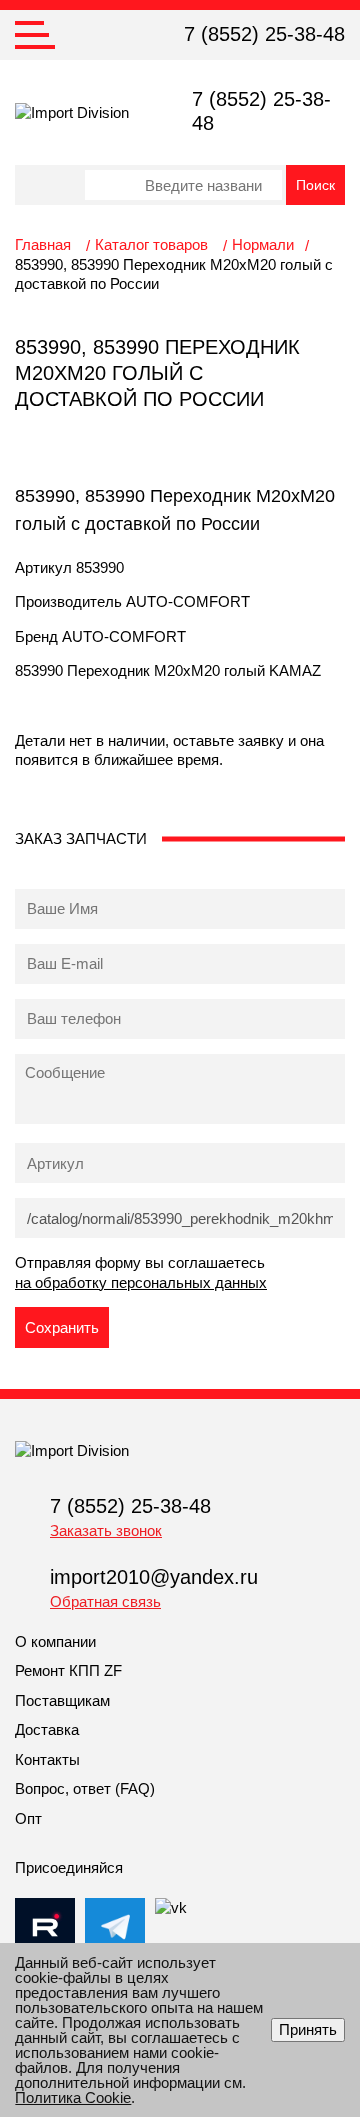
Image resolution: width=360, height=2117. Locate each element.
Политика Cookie (73, 2097)
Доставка (47, 1729)
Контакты (47, 1759)
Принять (308, 2029)
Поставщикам (62, 1700)
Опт (28, 1818)
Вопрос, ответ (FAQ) (85, 1788)
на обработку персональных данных (141, 1282)
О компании (55, 1641)
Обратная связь (105, 1601)
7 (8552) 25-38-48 (264, 34)
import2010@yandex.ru (154, 1577)
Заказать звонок (106, 1530)
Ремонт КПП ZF (68, 1670)
